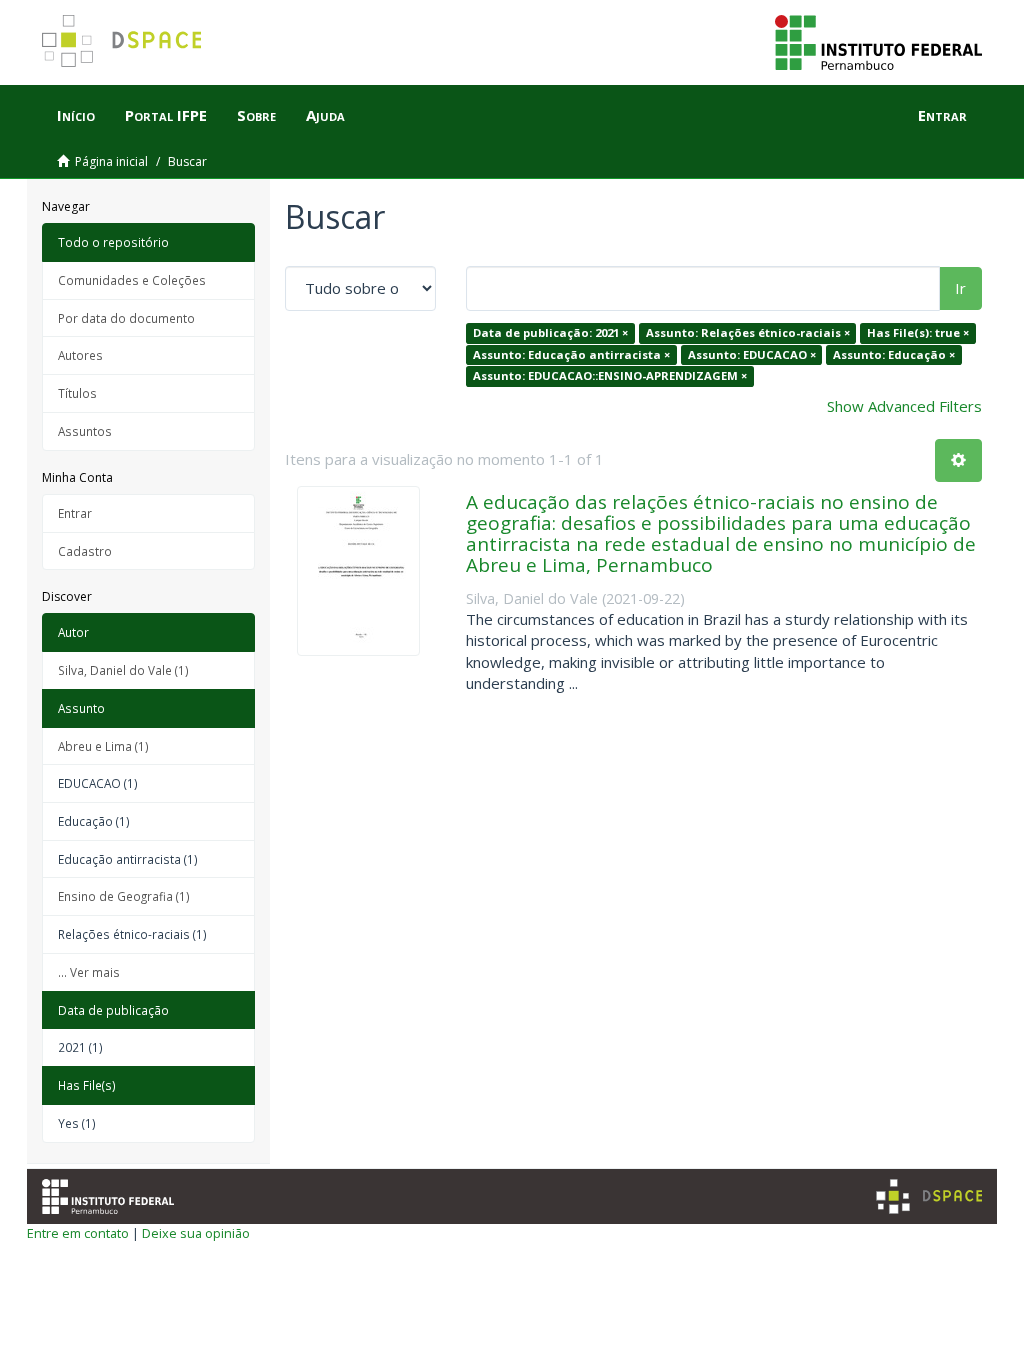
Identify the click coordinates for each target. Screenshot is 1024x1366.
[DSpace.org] (929, 1196)
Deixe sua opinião (196, 1233)
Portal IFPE (166, 115)
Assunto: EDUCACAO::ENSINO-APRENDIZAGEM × (610, 375)
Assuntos (85, 431)
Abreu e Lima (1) (103, 746)
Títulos (77, 393)
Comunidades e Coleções (132, 280)
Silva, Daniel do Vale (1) (123, 670)
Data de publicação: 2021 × (550, 332)
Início (76, 115)
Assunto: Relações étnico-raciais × (748, 332)
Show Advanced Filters (904, 406)
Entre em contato (78, 1233)
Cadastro (85, 551)
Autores (80, 355)
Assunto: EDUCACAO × (752, 354)
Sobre (256, 115)
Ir (960, 288)
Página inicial (111, 161)
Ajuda (325, 115)
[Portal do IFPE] (878, 41)
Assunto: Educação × (894, 354)
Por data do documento (126, 318)
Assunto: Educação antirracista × (571, 354)
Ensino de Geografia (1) (124, 896)
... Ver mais (89, 972)
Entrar (75, 513)
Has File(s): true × (918, 332)
